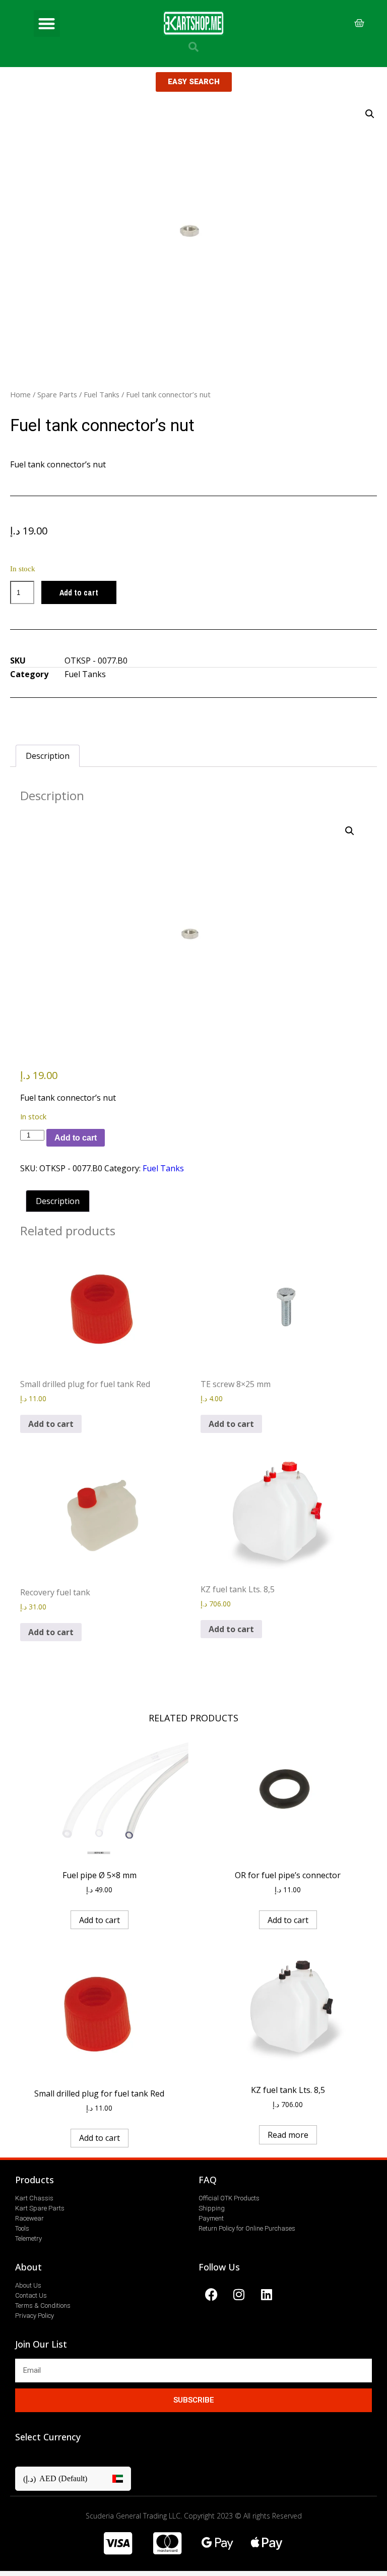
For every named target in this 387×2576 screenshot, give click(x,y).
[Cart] (359, 23)
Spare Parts (57, 394)
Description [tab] (48, 756)
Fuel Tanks (102, 394)
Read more (288, 2135)
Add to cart (79, 592)
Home (20, 394)
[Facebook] (211, 2294)
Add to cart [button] (51, 1424)
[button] (47, 23)
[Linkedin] (267, 2294)
